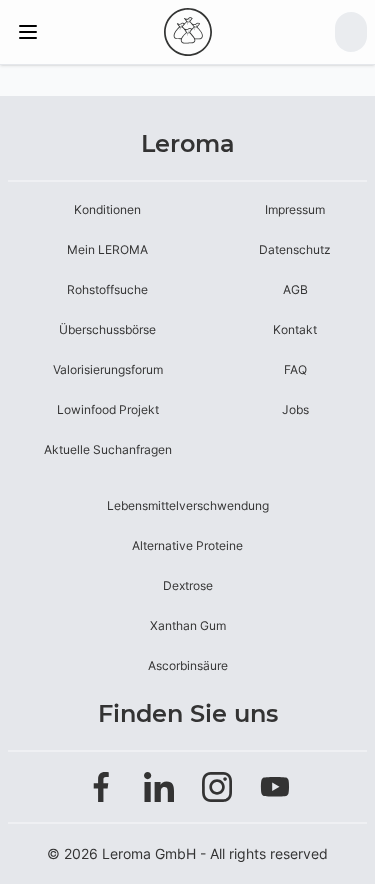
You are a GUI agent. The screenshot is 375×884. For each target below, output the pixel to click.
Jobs (295, 409)
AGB (295, 289)
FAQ (295, 369)
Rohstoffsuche (107, 289)
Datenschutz (295, 249)
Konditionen (107, 209)
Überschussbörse (107, 329)
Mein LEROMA (107, 249)
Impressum (295, 209)
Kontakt (295, 329)
